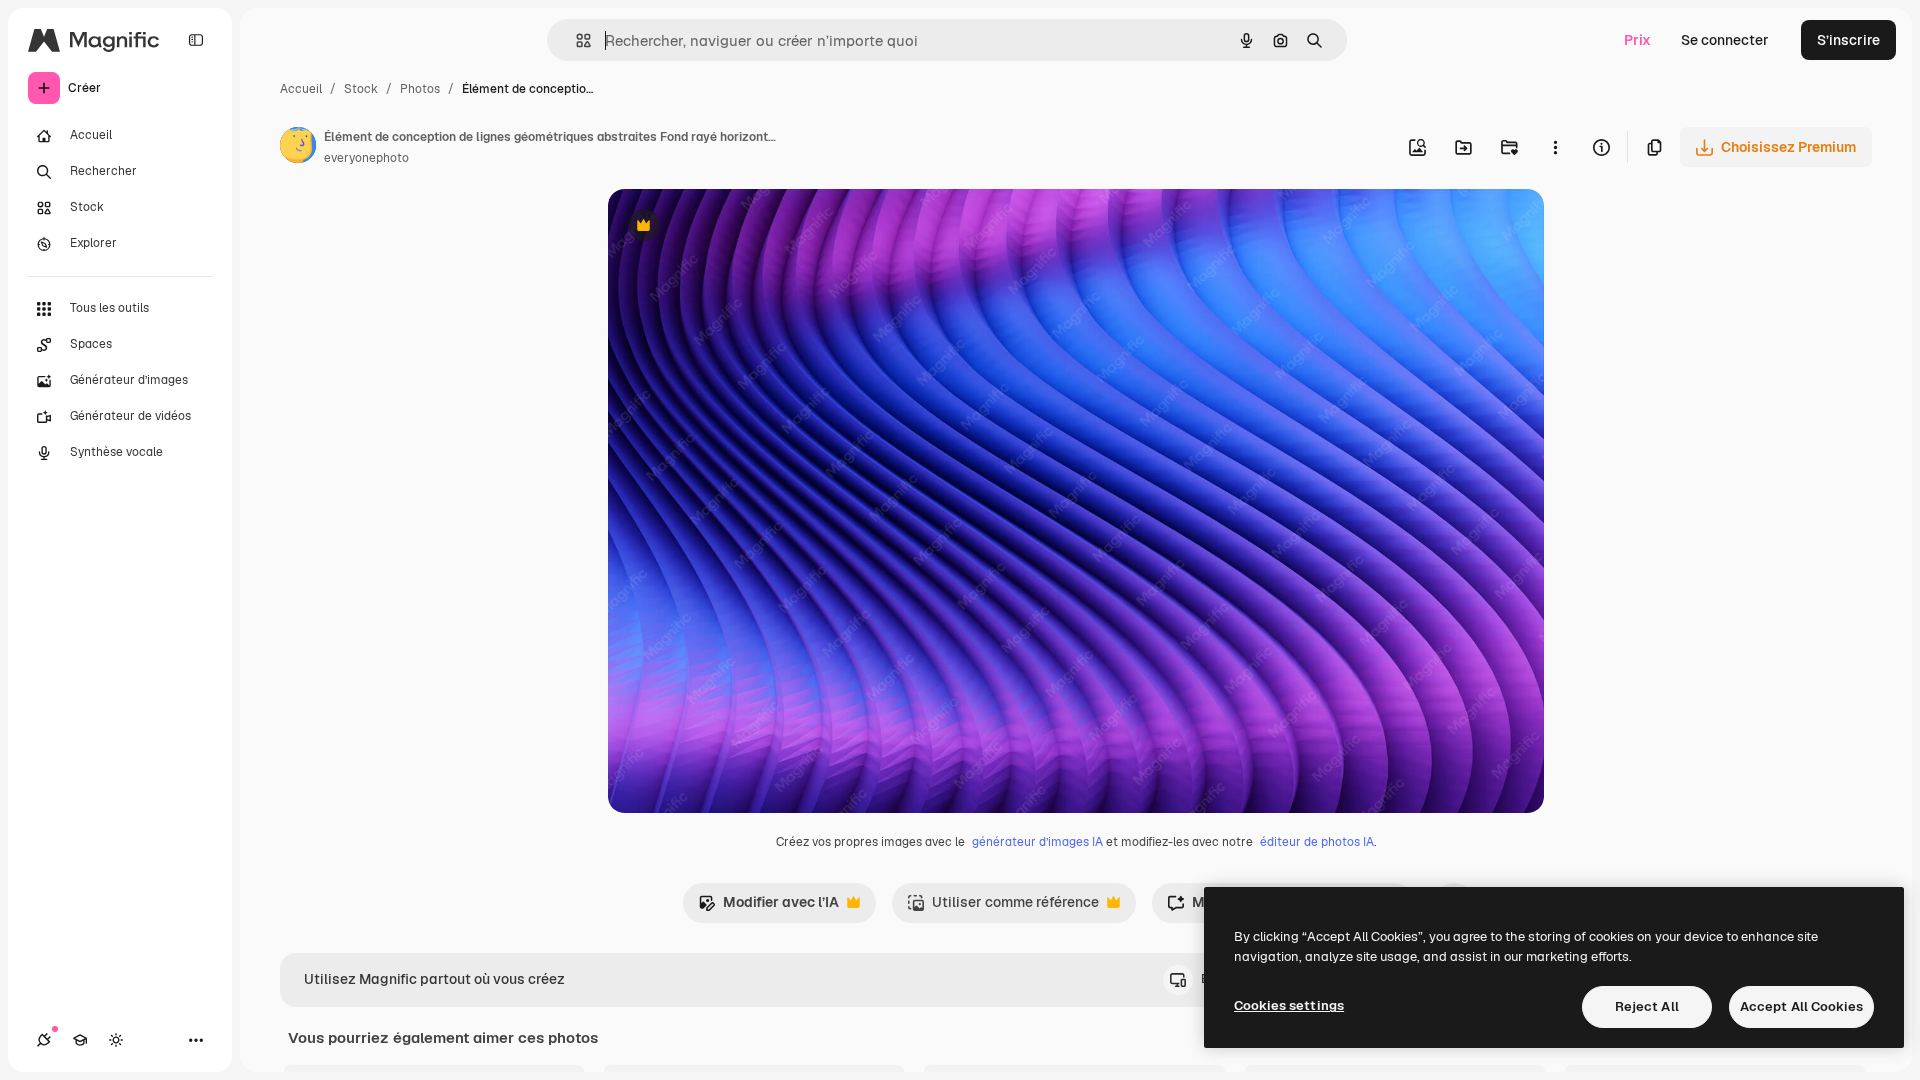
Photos (420, 89)
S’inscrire (1848, 40)
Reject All (1647, 1006)
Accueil (301, 89)
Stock (361, 89)
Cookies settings (1289, 1005)
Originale (740, 227)
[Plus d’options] (1555, 147)
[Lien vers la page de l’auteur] (298, 148)
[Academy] (80, 1040)
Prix (1637, 40)
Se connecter (1725, 40)
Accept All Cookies (1801, 1006)
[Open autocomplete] (575, 40)
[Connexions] (44, 1040)
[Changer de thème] (116, 1040)
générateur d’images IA (1037, 842)
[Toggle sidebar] (196, 40)
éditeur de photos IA (1317, 842)
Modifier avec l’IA (768, 907)
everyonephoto (366, 158)
